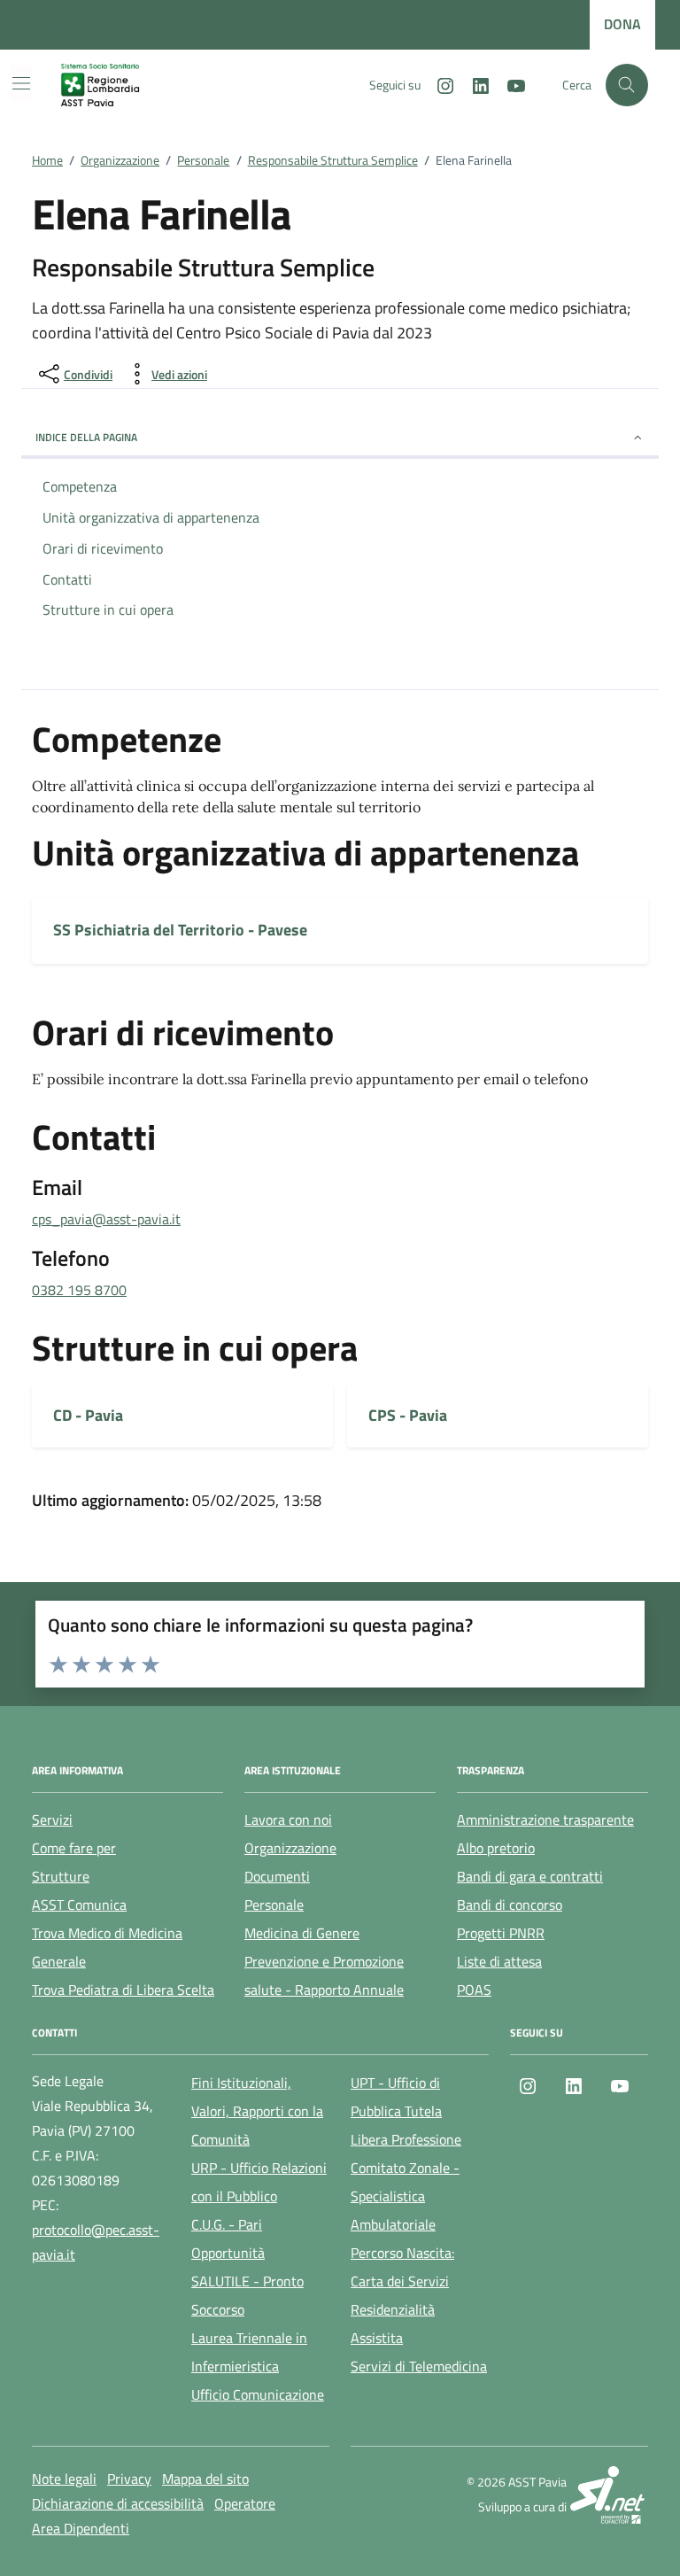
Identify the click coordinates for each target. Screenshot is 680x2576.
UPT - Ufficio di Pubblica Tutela (396, 2097)
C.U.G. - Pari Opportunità (228, 2238)
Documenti (277, 1876)
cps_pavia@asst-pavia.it (106, 1219)
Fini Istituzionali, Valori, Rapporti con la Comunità (257, 2111)
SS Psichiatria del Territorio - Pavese (180, 930)
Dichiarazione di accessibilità (118, 2503)
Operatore (245, 2503)
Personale (274, 1905)
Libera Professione (406, 2139)
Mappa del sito (205, 2479)
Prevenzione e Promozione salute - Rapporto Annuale (324, 1975)
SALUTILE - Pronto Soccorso (247, 2295)
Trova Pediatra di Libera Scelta (123, 1990)
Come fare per (74, 1848)
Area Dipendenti (81, 2528)
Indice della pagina (86, 437)
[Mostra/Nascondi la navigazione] (21, 83)
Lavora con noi (288, 1819)
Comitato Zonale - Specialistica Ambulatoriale (405, 2196)
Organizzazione (290, 1848)
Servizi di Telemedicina (419, 2366)
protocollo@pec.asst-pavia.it (96, 2242)
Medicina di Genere (302, 1933)
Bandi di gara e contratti (530, 1876)
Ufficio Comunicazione (258, 2394)
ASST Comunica (79, 1905)
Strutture (61, 1876)
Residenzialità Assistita (393, 2324)
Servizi (52, 1819)
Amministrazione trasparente (545, 1819)
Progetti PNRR (501, 1933)
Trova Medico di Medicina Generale (107, 1947)
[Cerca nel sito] (627, 85)
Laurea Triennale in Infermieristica (249, 2352)
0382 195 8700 (79, 1290)
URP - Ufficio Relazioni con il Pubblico (259, 2182)
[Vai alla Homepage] (114, 85)
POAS (474, 1990)
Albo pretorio (496, 1848)
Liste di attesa (499, 1961)
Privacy (129, 2479)
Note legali (64, 2479)
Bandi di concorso (510, 1905)
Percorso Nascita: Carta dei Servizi (402, 2267)
